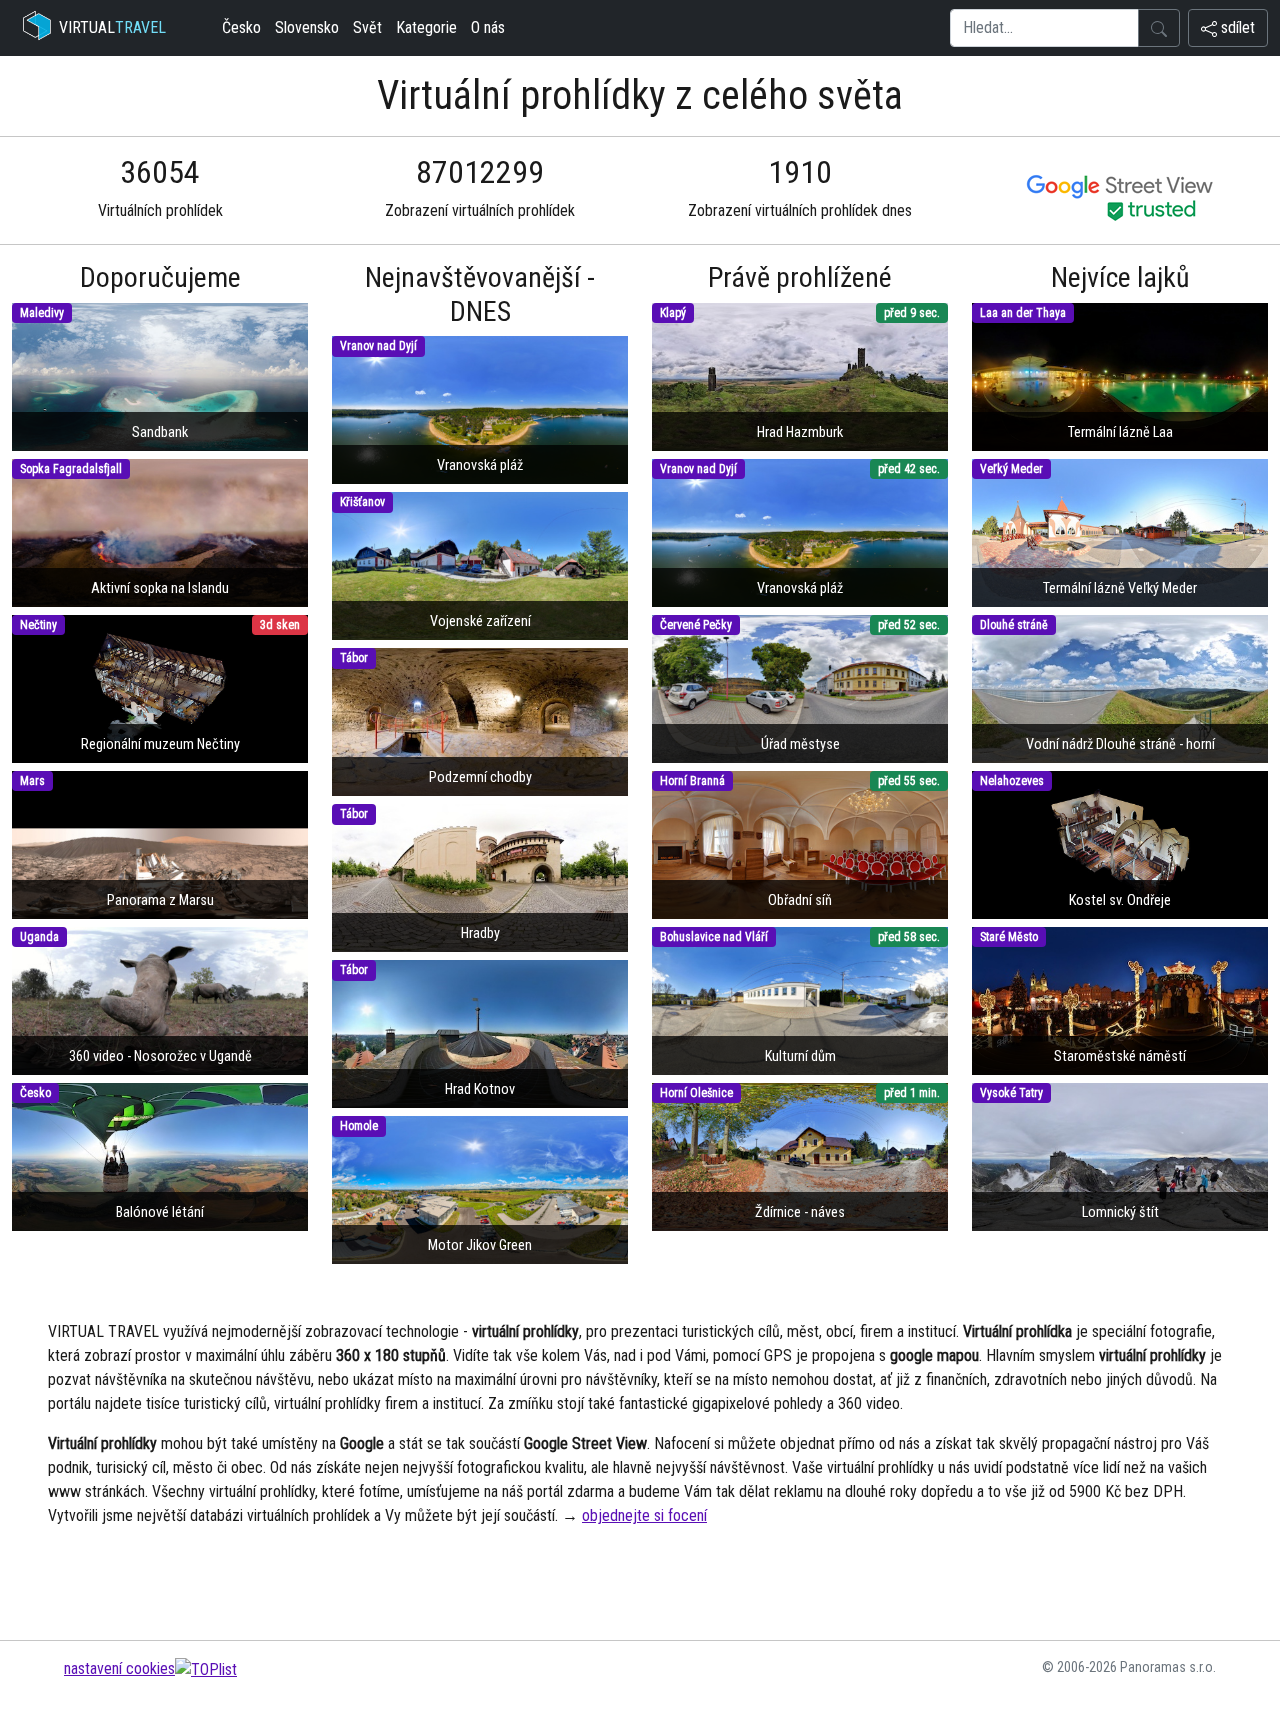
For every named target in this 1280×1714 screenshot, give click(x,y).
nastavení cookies (119, 1668)
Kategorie (426, 27)
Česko (241, 27)
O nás (488, 27)
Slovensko (307, 27)
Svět (367, 27)
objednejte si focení (644, 1515)
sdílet (1236, 27)
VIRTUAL (112, 27)
